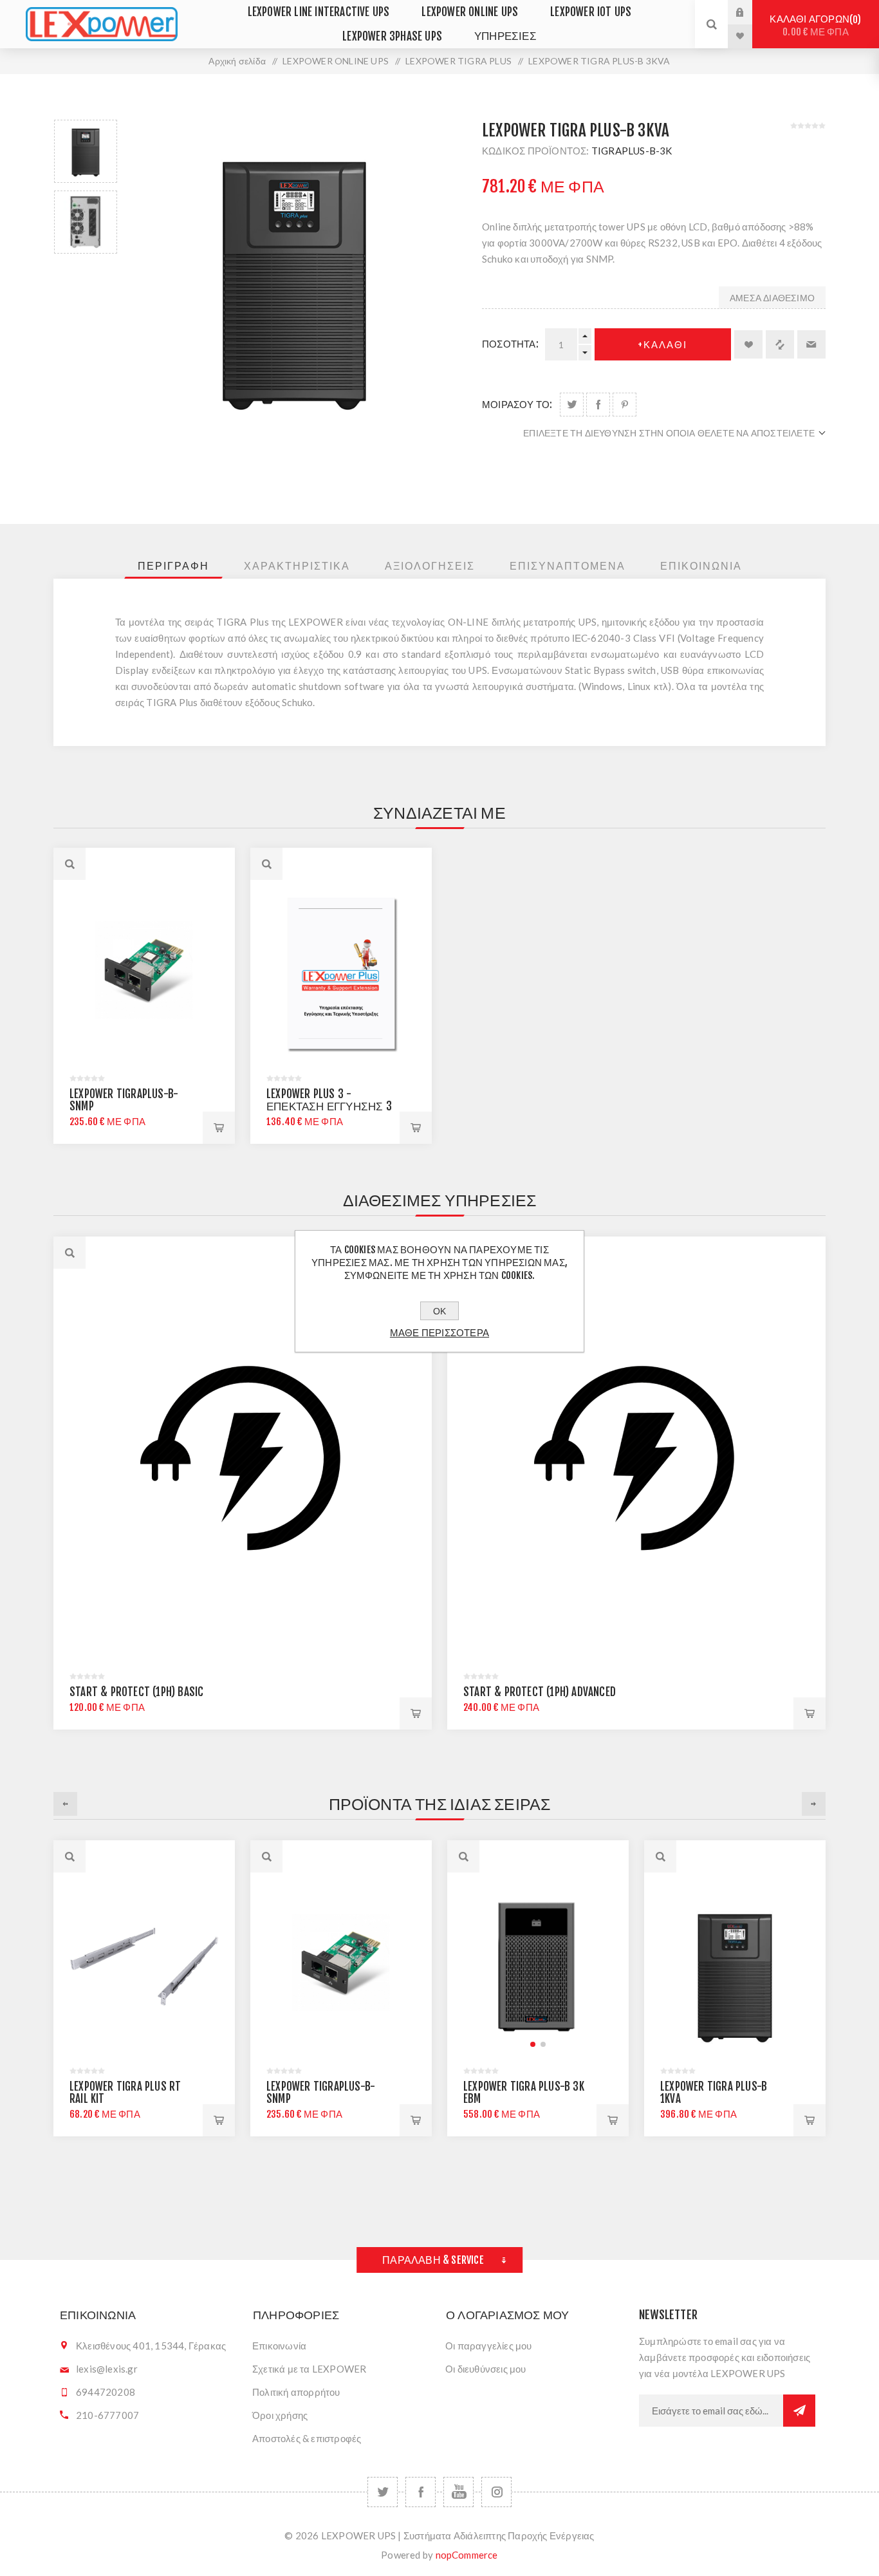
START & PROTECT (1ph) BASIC (136, 1692)
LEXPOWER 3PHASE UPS (392, 36)
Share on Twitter (572, 405)
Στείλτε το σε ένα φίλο (811, 344)
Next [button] (814, 1804)
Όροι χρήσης (280, 2415)
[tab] (173, 566)
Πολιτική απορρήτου (296, 2392)
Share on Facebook (598, 405)
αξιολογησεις (430, 566)
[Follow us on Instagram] (496, 2492)
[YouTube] (458, 2492)
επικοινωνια (701, 566)
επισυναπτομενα (568, 566)
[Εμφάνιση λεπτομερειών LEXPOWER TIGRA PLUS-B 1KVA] (582, 1965)
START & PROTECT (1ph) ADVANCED (540, 1692)
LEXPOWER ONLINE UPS (470, 12)
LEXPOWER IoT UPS (591, 12)
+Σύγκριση (780, 344)
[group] (385, 1965)
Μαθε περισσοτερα (439, 1333)
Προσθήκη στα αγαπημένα (748, 344)
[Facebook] (421, 2492)
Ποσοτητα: (510, 344)
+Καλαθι (662, 345)
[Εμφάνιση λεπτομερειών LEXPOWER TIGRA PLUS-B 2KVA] (779, 1965)
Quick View (69, 1253)
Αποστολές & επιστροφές (307, 2438)
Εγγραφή (799, 2411)
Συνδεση (750, 12)
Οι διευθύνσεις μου (486, 2369)
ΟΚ (439, 1311)
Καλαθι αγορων (813, 25)
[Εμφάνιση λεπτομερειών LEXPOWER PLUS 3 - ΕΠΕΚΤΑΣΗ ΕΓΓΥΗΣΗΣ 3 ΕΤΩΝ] (341, 973)
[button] (380, 2044)
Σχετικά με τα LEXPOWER (309, 2369)
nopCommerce (467, 2555)
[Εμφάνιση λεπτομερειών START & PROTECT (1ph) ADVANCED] (636, 1460)
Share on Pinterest (625, 405)
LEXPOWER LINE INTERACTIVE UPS (319, 12)
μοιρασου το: (517, 405)
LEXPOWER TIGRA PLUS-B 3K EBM (371, 2093)
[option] (86, 151)
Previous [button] (65, 1804)
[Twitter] (383, 2492)
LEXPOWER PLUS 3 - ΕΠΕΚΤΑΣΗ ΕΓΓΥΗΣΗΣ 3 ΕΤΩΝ (329, 1106)
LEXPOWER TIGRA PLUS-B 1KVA (560, 2093)
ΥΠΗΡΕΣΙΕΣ (505, 36)
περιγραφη (173, 566)
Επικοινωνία (279, 2346)
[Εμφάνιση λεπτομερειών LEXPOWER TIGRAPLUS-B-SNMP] (144, 973)
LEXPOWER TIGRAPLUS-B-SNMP (124, 1100)
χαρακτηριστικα (297, 566)
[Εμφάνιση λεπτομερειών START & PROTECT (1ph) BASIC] (243, 1460)
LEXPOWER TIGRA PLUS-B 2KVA (757, 2093)
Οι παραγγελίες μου (489, 2346)
